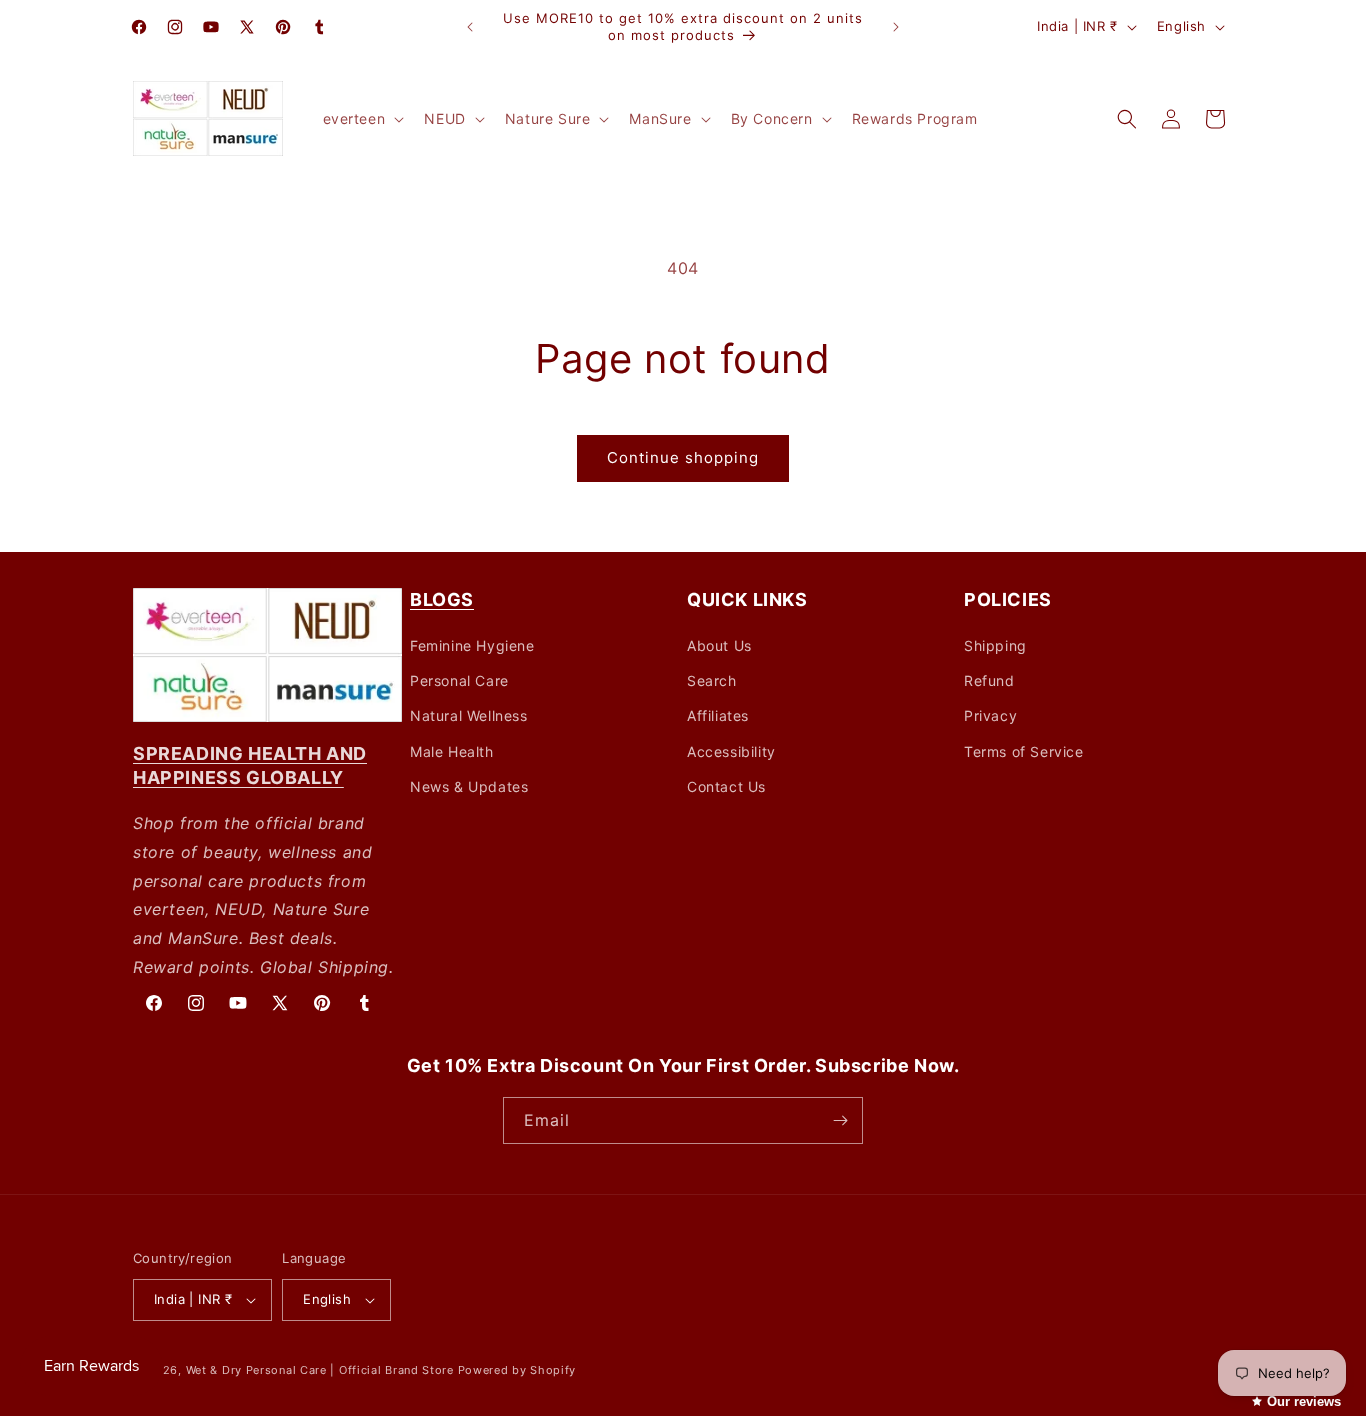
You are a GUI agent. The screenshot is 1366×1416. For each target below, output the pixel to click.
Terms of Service (1024, 751)
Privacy (990, 715)
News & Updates (469, 786)
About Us (719, 645)
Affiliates (718, 715)
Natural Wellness (469, 715)
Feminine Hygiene (472, 645)
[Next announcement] (896, 27)
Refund (989, 680)
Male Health (452, 751)
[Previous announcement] (470, 27)
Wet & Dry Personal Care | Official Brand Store (320, 1370)
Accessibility (731, 751)
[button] (362, 119)
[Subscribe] (840, 1120)
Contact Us (726, 786)
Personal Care (459, 680)
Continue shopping (683, 457)
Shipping (995, 645)
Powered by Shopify (517, 1370)
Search (712, 680)
